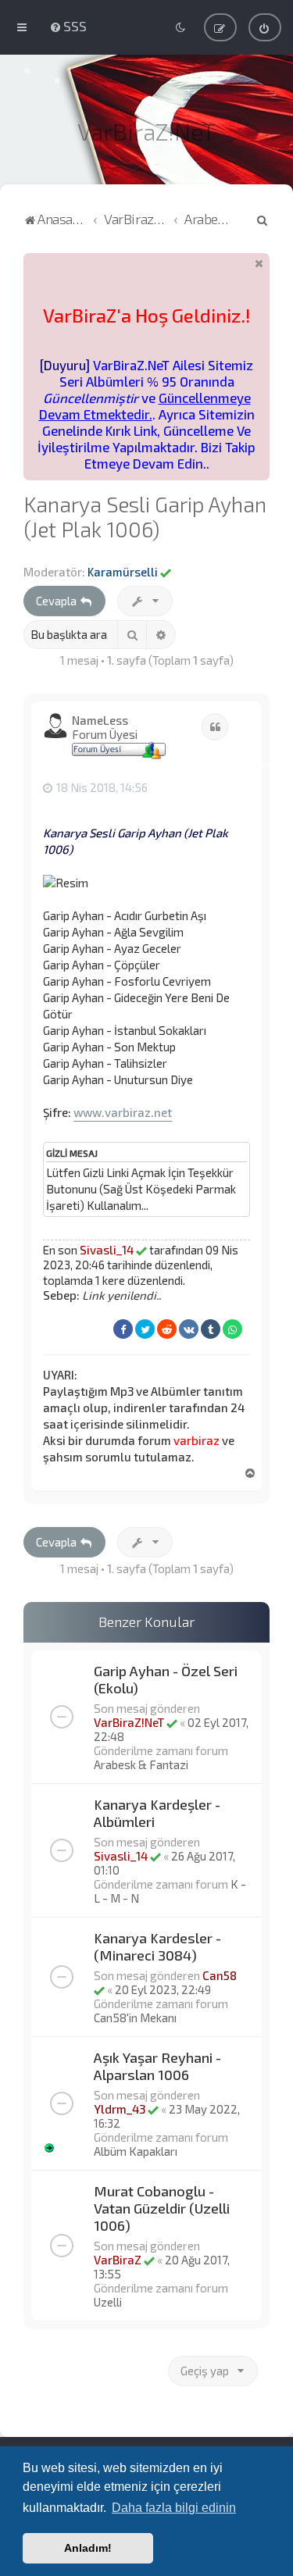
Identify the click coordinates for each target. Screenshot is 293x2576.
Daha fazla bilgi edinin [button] (174, 2508)
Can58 (220, 1975)
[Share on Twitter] (145, 1329)
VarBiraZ (118, 2260)
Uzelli (108, 2302)
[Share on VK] (189, 1329)
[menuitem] (68, 26)
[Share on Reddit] (167, 1329)
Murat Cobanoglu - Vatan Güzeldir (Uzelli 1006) (162, 2208)
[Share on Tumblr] (211, 1329)
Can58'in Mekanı (135, 2018)
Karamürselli (123, 572)
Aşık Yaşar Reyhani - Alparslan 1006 (157, 2066)
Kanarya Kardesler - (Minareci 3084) (157, 1946)
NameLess (100, 720)
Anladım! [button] (88, 2548)
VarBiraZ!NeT (129, 1722)
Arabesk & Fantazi (141, 1764)
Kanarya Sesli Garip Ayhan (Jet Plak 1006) (145, 516)
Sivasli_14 (107, 1250)
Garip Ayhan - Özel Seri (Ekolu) (166, 1679)
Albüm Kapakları (136, 2151)
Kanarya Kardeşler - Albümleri (157, 1813)
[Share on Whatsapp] (232, 1329)
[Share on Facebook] (123, 1329)
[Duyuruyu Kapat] (259, 263)
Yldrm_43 (120, 2109)
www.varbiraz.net (123, 1112)
